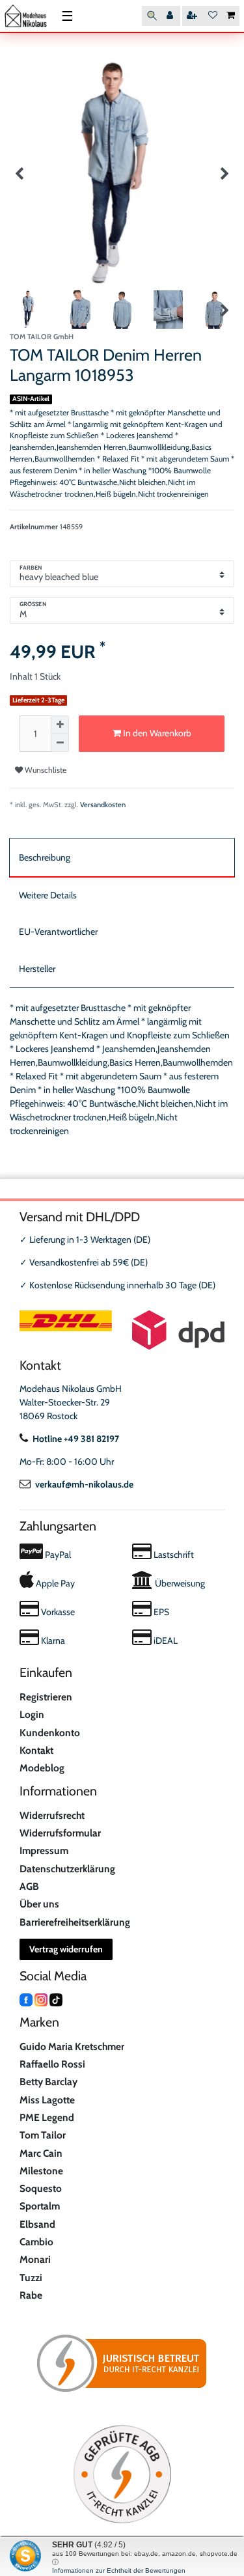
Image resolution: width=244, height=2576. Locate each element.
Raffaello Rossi (52, 2064)
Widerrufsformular (60, 1833)
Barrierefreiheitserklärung (75, 1922)
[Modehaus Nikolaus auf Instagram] (41, 1999)
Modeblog (42, 1768)
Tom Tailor (43, 2135)
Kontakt (36, 1750)
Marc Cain (41, 2153)
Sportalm (40, 2206)
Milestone (41, 2171)
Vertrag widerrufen (66, 1949)
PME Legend (47, 2117)
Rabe (31, 2295)
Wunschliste (45, 770)
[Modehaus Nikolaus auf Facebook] (26, 1999)
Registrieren (46, 1697)
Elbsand (37, 2224)
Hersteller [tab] (37, 969)
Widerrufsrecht (52, 1815)
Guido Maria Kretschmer (72, 2046)
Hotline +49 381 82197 (76, 1439)
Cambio (36, 2242)
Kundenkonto (50, 1733)
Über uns (39, 1904)
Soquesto (41, 2188)
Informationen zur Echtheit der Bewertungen (119, 2570)
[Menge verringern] (60, 743)
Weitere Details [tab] (48, 895)
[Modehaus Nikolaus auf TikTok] (56, 1999)
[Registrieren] (193, 16)
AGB (29, 1886)
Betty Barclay (48, 2082)
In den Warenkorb (156, 733)
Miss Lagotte (47, 2100)
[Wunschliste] (213, 16)
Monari (35, 2259)
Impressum (44, 1850)
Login (32, 1714)
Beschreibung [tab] (45, 857)
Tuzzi (31, 2278)
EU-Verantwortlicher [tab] (58, 932)
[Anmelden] (171, 16)
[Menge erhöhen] (60, 725)
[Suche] (152, 16)
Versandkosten (103, 805)
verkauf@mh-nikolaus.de (84, 1484)
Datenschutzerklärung (67, 1869)
